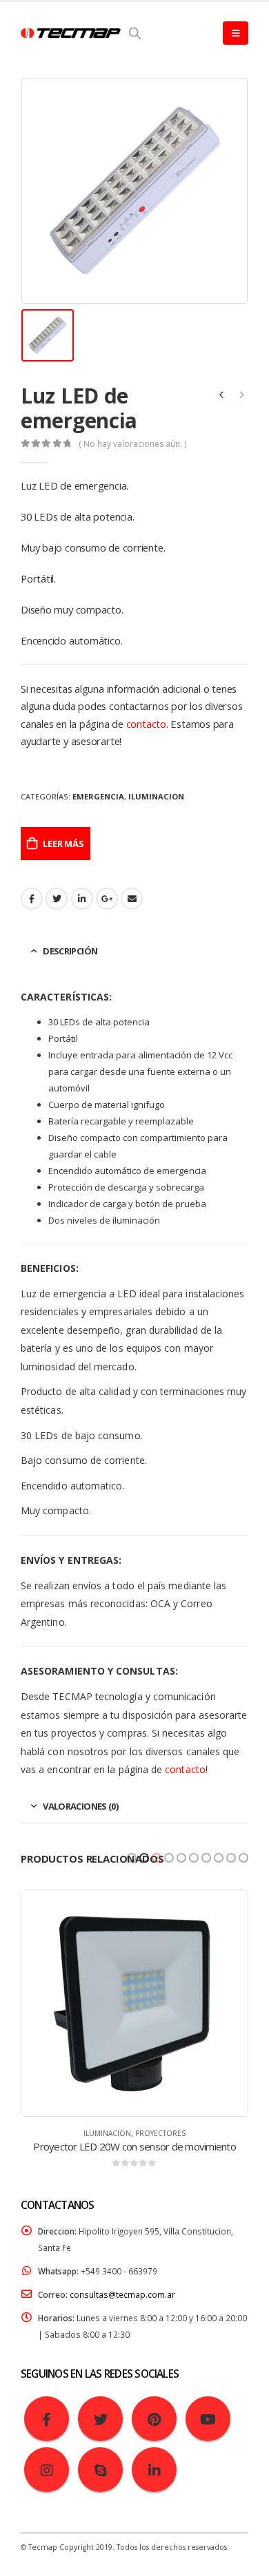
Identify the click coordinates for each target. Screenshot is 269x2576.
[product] (134, 2003)
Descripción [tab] (70, 951)
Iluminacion (156, 796)
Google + (107, 899)
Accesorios (161, 2133)
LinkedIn (82, 899)
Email (132, 899)
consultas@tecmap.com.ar (122, 2294)
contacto (146, 724)
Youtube (208, 2419)
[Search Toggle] (134, 33)
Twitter (100, 2419)
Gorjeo (57, 899)
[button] (132, 1858)
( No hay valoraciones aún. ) (132, 444)
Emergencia (98, 796)
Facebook (32, 899)
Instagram (47, 2470)
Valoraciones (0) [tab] (80, 1806)
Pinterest (154, 2419)
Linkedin (154, 2470)
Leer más (63, 844)
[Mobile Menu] (236, 33)
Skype (100, 2470)
